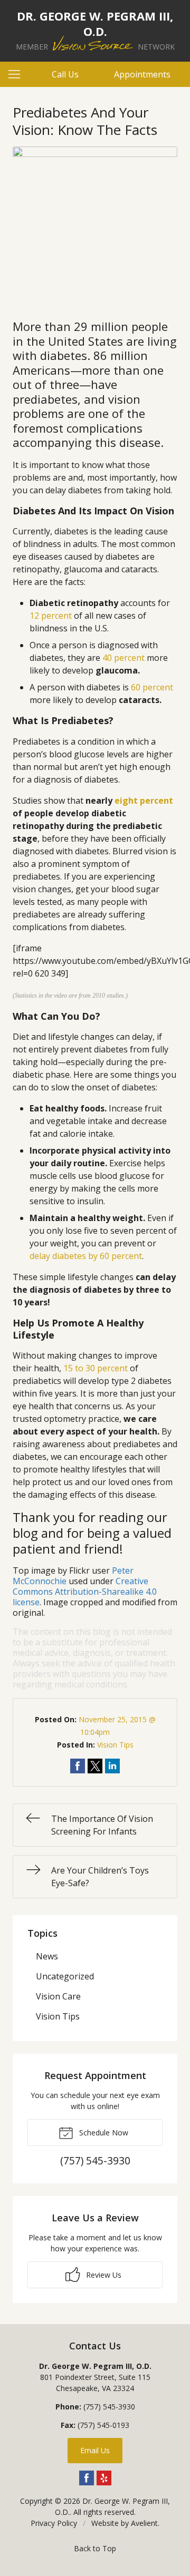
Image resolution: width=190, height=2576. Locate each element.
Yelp (104, 2478)
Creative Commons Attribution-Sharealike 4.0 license (85, 1592)
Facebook (87, 2478)
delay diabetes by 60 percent (86, 1256)
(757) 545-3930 (109, 2407)
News (47, 1956)
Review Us (103, 2275)
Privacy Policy (54, 2523)
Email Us (95, 2450)
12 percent (51, 616)
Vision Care (58, 1996)
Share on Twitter (95, 1766)
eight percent (144, 801)
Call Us (65, 74)
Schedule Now (103, 2133)
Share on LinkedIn (112, 1766)
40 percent (123, 658)
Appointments (142, 74)
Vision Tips (115, 1745)
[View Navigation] (18, 74)
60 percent (152, 687)
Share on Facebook (78, 1766)
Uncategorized (65, 1976)
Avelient (144, 2523)
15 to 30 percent (96, 1368)
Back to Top (95, 2548)
